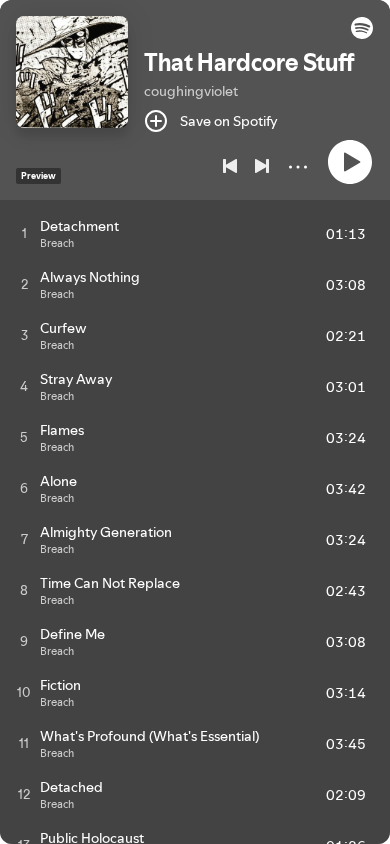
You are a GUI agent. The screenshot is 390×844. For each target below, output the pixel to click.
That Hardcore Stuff (249, 62)
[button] (362, 34)
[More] (298, 167)
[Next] (262, 166)
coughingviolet (191, 91)
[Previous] (230, 166)
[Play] (350, 162)
